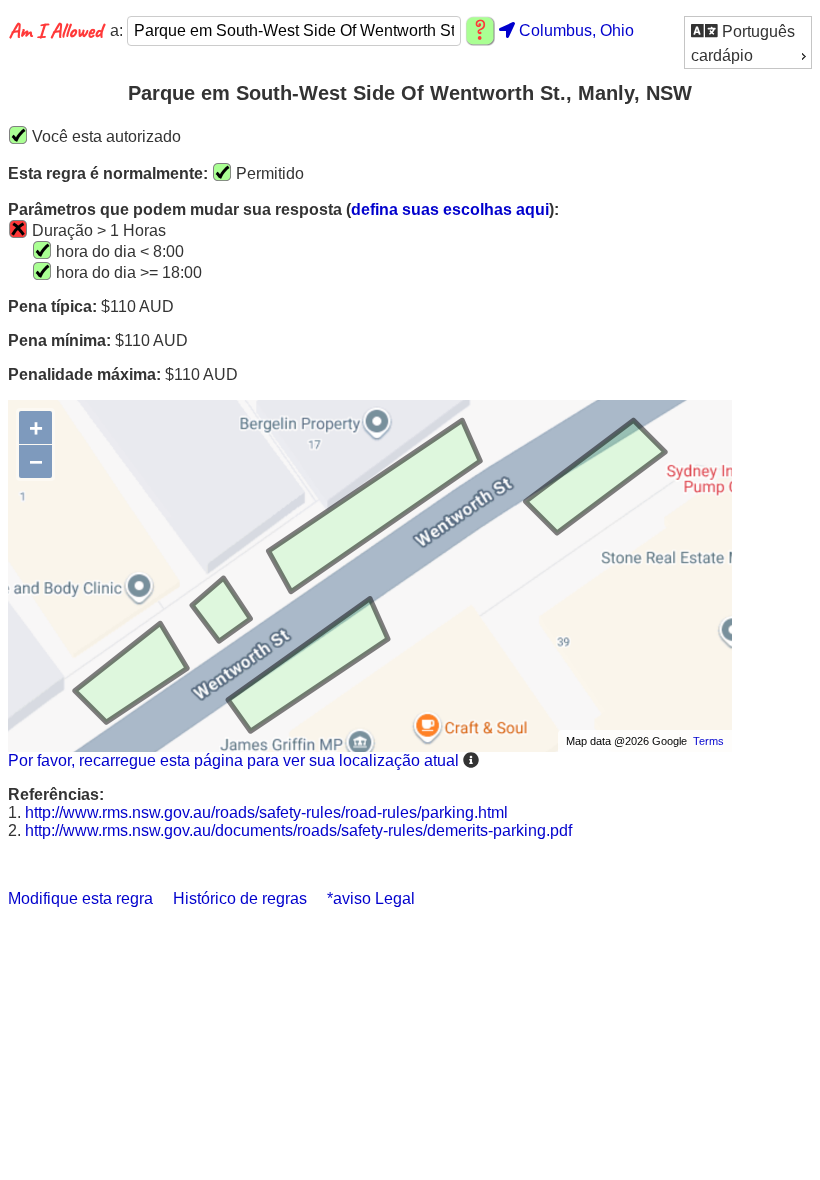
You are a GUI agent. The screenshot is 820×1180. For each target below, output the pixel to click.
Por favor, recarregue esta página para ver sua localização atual (233, 760)
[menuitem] (748, 30)
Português (756, 31)
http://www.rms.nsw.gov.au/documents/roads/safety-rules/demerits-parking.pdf (298, 830)
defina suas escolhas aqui (450, 209)
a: (118, 30)
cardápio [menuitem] (722, 55)
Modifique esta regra (80, 898)
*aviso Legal (371, 898)
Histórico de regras (240, 898)
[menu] (748, 42)
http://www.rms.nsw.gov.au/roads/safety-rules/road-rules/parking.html (266, 812)
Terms (708, 741)
